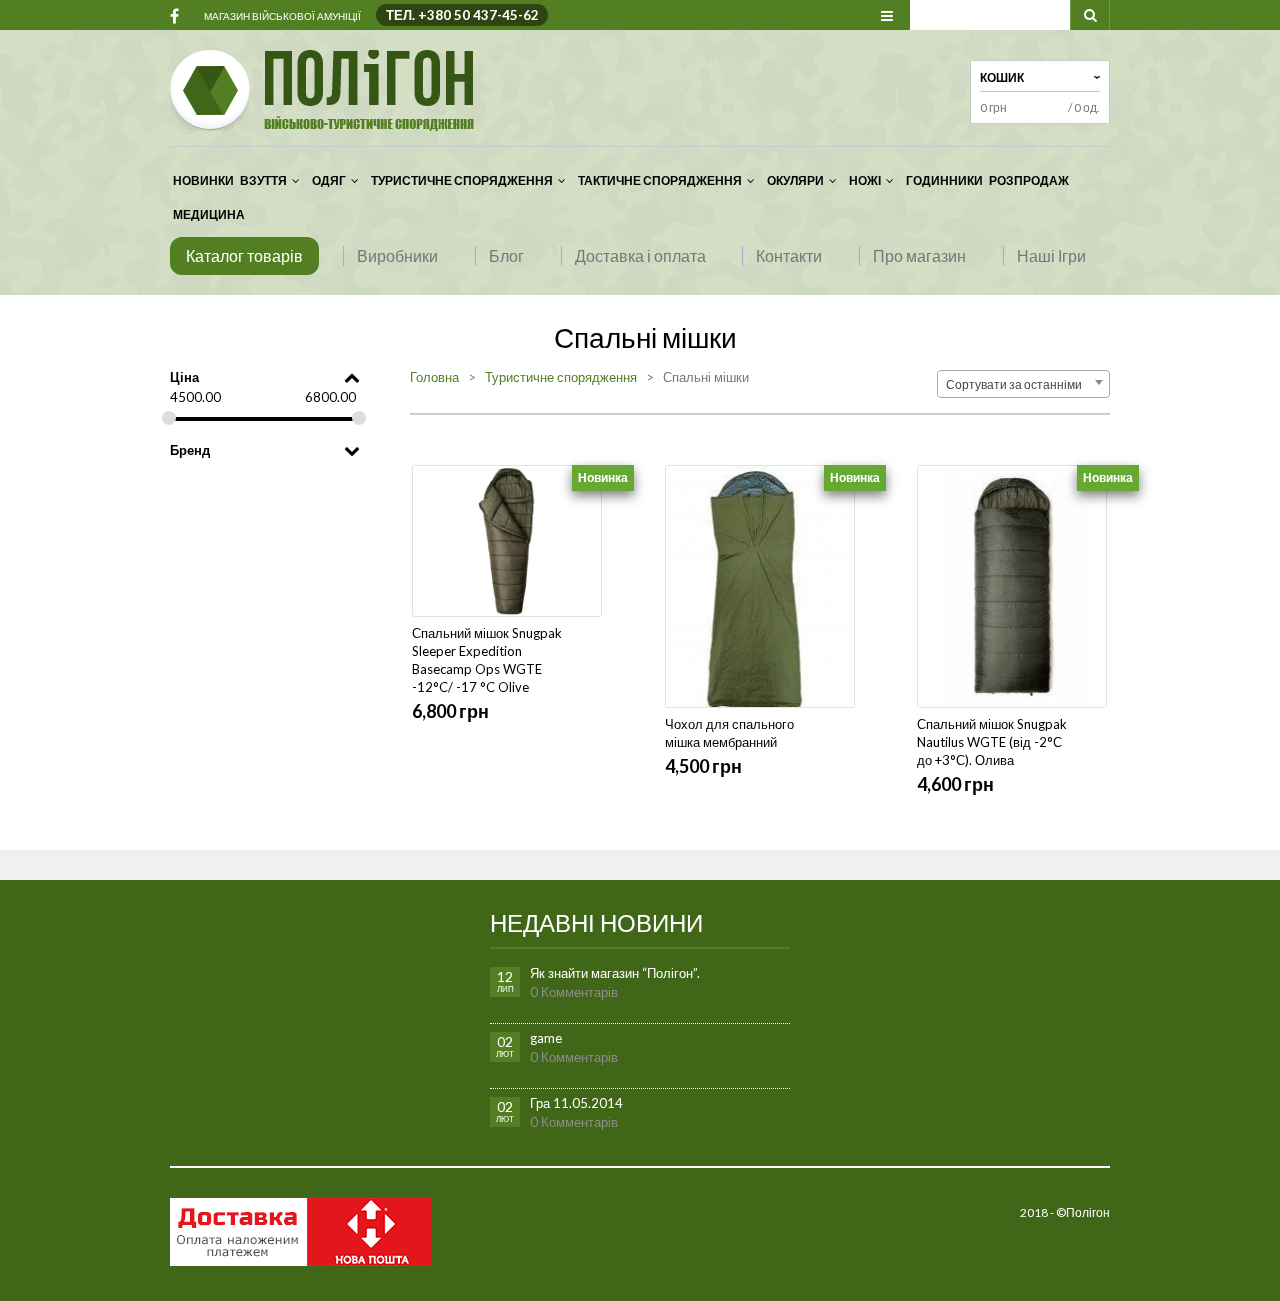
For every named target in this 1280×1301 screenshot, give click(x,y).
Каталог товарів (244, 255)
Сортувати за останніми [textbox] (1017, 384)
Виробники (397, 255)
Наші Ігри (1051, 255)
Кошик (1002, 77)
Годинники (944, 180)
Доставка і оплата (640, 255)
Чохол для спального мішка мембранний (729, 733)
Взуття (263, 180)
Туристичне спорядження (462, 180)
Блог (506, 255)
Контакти (789, 255)
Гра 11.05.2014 (576, 1103)
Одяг (329, 180)
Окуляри (795, 180)
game (546, 1038)
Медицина (209, 214)
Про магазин (919, 255)
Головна (434, 377)
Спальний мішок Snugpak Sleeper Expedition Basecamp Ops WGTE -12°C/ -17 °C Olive (487, 660)
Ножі (865, 180)
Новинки (203, 180)
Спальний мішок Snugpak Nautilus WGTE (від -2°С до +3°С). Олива (992, 742)
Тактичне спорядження (660, 180)
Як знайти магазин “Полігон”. (615, 973)
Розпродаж (1029, 180)
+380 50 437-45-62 (478, 15)
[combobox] (1023, 384)
